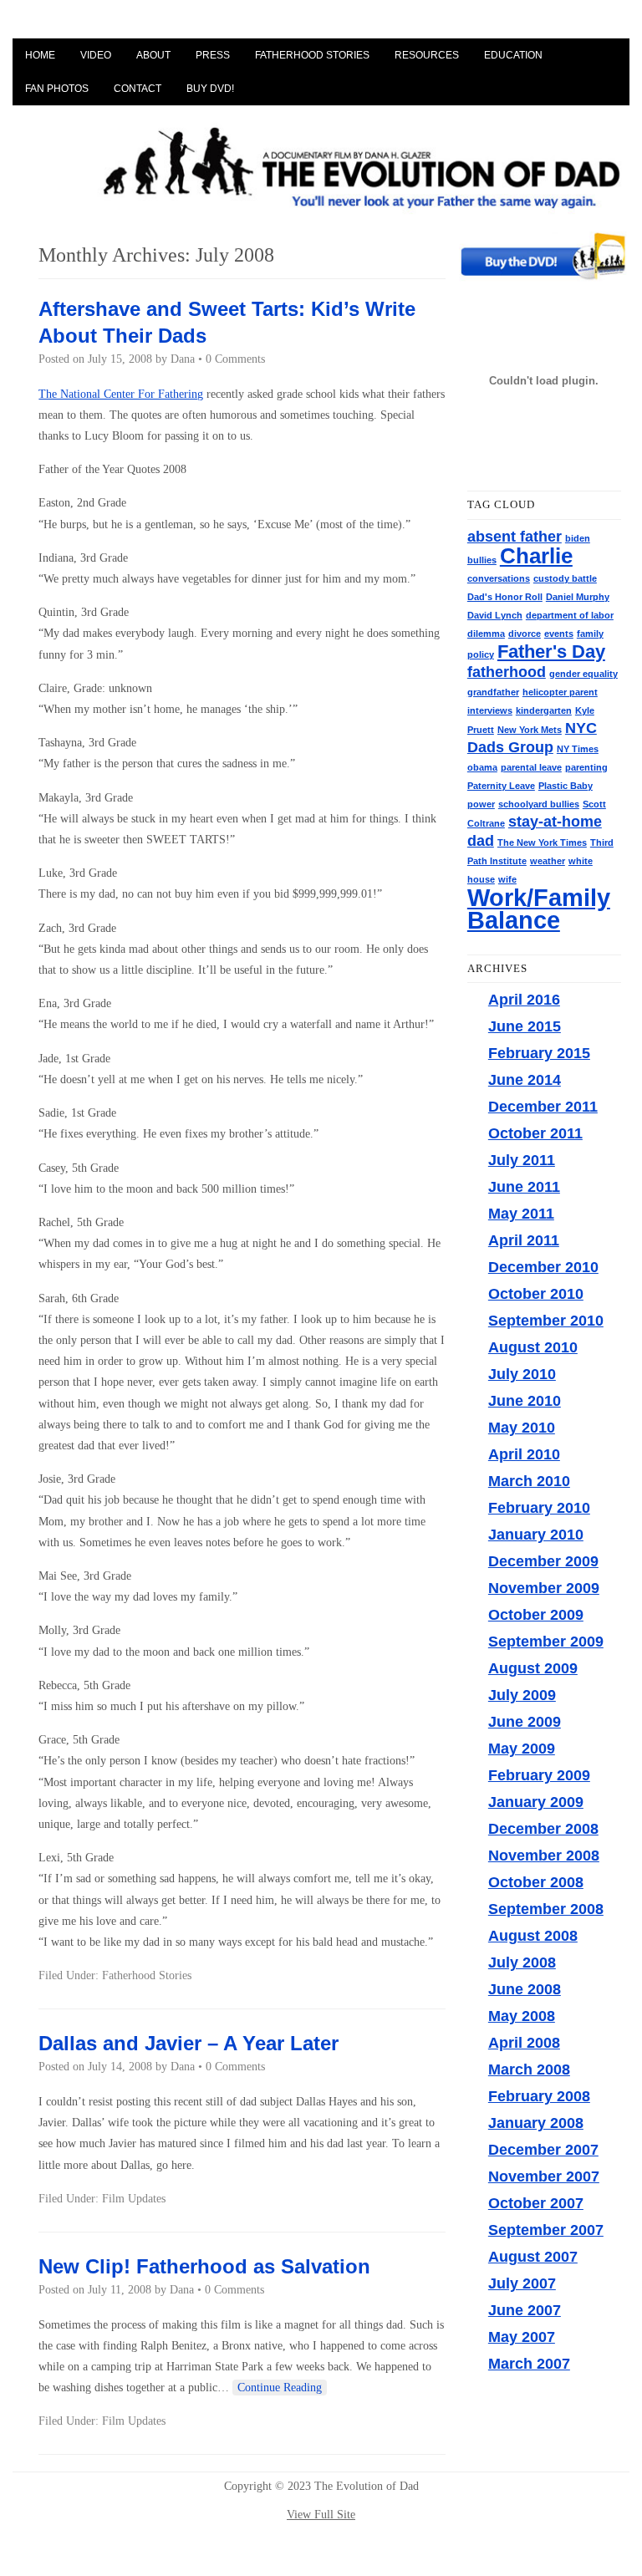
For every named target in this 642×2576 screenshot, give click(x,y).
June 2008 (525, 1989)
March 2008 (529, 2069)
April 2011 (524, 1240)
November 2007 (544, 2176)
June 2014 (525, 1080)
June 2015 (525, 1026)
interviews (490, 710)
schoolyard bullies (539, 804)
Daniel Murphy (578, 597)
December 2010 (543, 1267)
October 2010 (536, 1294)
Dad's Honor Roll (505, 597)
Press (213, 55)
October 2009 (536, 1615)
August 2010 (533, 1347)
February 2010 (539, 1508)
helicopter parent (560, 692)
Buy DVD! (210, 89)
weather (548, 861)
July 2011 (522, 1160)
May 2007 (522, 2337)
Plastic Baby (566, 786)
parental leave (531, 767)
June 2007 (525, 2310)
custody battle (565, 578)
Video (96, 55)
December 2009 (543, 1561)
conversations (499, 578)
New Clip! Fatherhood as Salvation (204, 2266)
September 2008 (546, 1909)
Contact (138, 89)
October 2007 (536, 2203)
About (153, 55)
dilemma (486, 634)
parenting (586, 767)
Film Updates (134, 2199)
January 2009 (536, 1802)
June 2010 (525, 1401)
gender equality (583, 674)
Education (513, 55)
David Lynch (495, 615)
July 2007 (522, 2283)
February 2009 (539, 1775)
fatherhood (507, 672)
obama (482, 767)
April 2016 (524, 1000)
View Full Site (321, 2515)
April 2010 (524, 1454)
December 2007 (543, 2150)
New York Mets (530, 730)
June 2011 (524, 1187)
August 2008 (533, 1936)
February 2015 (539, 1053)
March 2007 (529, 2364)
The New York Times (542, 843)
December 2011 (543, 1107)
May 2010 (522, 1428)
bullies (482, 560)
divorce (525, 634)
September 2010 (546, 1321)
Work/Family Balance (539, 909)
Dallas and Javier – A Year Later (189, 2043)
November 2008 (544, 1856)
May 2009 (522, 1749)
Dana (183, 359)
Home (40, 55)
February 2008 (539, 2096)
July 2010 (522, 1374)
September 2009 (546, 1642)
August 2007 (533, 2257)
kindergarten (544, 710)
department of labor (570, 615)
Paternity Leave (501, 786)
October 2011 (535, 1133)
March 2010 (529, 1481)
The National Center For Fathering (121, 394)
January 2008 (536, 2123)
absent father (515, 537)
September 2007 (546, 2230)
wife (507, 879)
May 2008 (522, 2016)
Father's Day (551, 652)
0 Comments (235, 359)
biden (578, 538)
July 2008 (522, 1963)
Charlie (536, 556)
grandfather (493, 692)
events (559, 634)
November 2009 (544, 1588)
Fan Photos (57, 89)
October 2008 (536, 1882)
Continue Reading (280, 2388)
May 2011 (521, 1214)
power (481, 804)
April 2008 (524, 2043)
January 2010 (536, 1535)
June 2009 (525, 1722)
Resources (427, 55)
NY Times (578, 749)
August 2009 (533, 1668)
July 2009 (522, 1695)
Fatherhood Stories (312, 55)
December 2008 (543, 1829)
